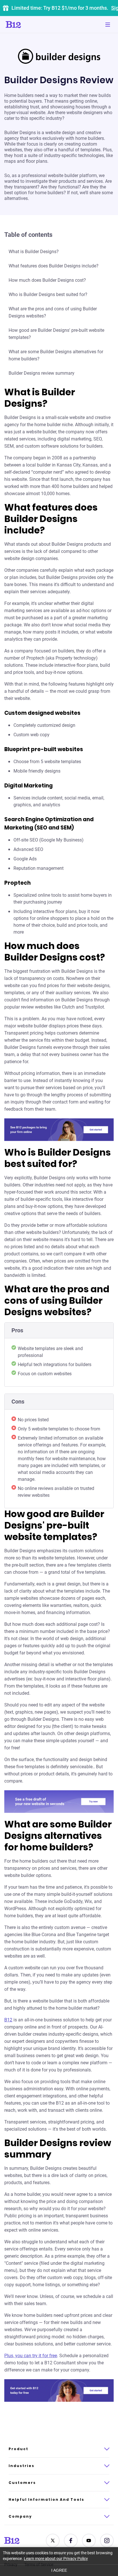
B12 (8, 2020)
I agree (59, 2570)
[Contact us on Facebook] (71, 2541)
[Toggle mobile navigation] (108, 25)
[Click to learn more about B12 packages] (59, 1130)
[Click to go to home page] (29, 25)
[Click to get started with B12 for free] (59, 2391)
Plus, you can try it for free (31, 2356)
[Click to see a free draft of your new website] (59, 1802)
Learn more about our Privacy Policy (56, 2559)
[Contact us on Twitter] (53, 2541)
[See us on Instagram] (107, 2541)
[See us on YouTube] (89, 2541)
